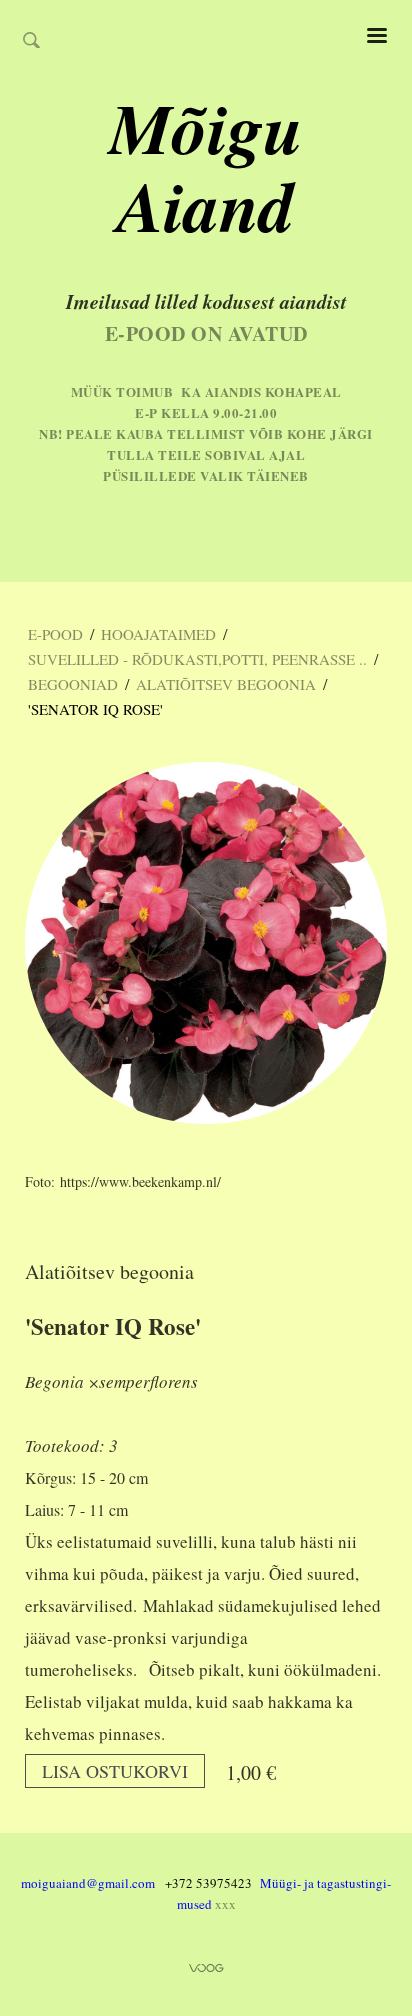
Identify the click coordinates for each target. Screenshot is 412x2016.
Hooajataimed (158, 634)
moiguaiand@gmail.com (88, 1883)
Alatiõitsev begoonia (226, 684)
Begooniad (73, 684)
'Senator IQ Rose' (95, 709)
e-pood (55, 634)
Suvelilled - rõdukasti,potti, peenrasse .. (197, 659)
